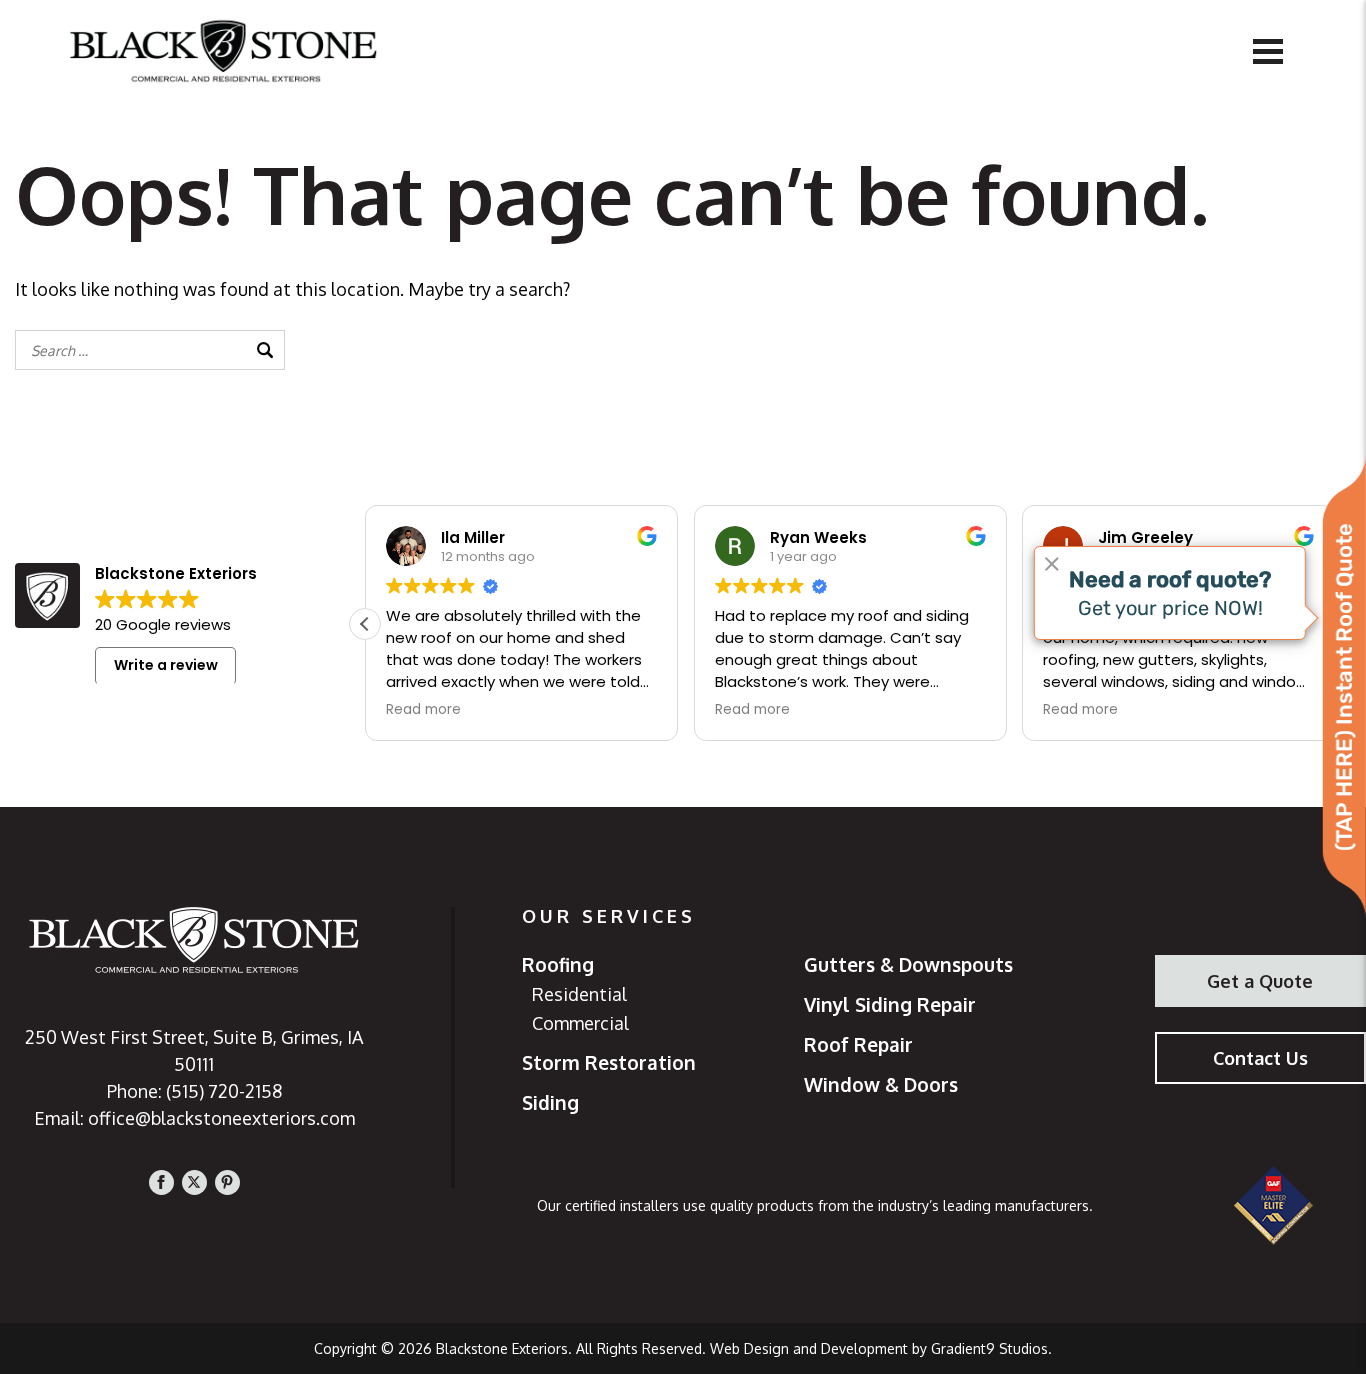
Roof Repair (858, 1045)
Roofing (558, 965)
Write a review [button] (166, 665)
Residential (579, 994)
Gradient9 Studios (989, 1348)
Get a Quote (1260, 981)
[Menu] (1268, 50)
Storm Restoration (609, 1063)
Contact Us (1260, 1058)
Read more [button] (423, 710)
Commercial (580, 1023)
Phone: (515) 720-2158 (194, 1091)
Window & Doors (881, 1085)
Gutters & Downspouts (908, 965)
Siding (550, 1103)
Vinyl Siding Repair (890, 1005)
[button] (365, 624)
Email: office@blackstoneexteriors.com (194, 1118)
